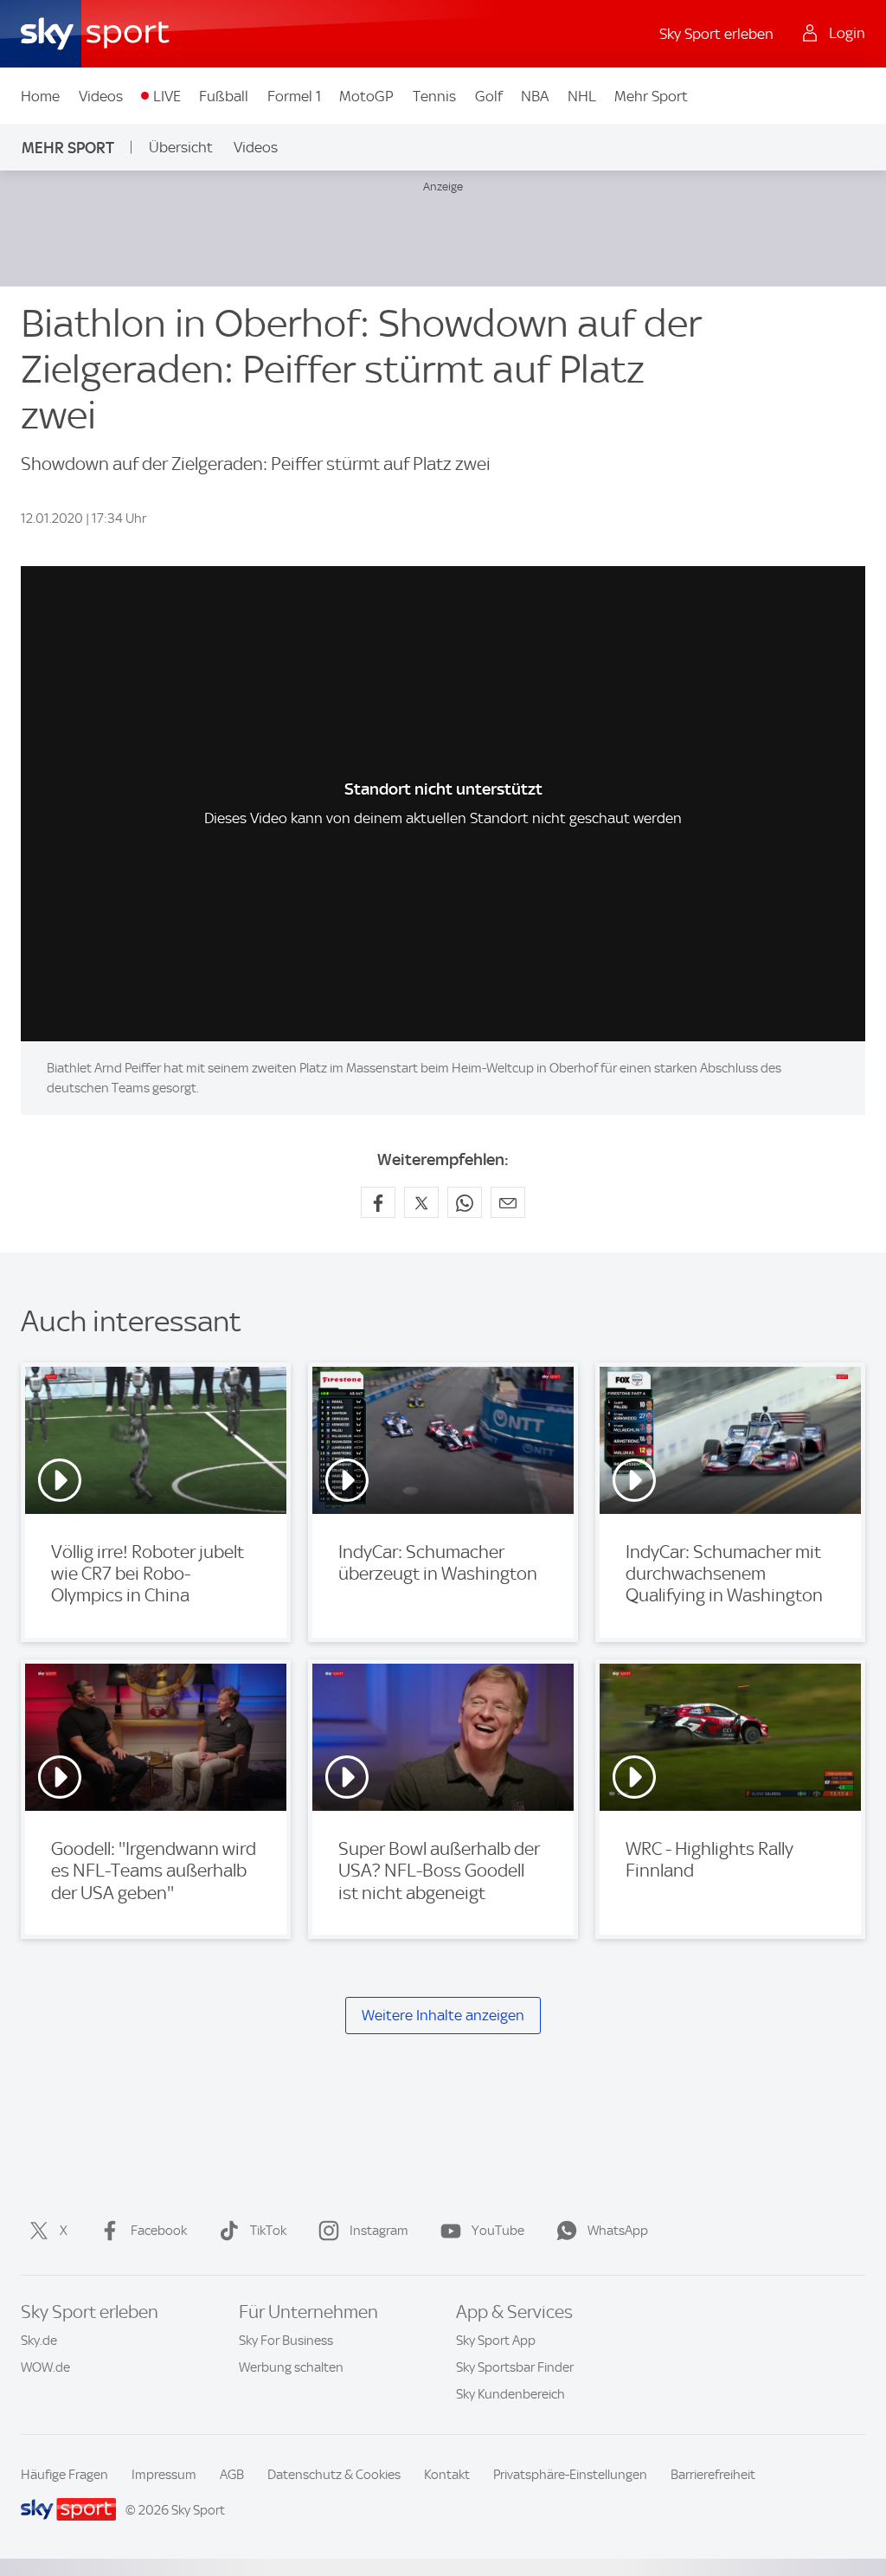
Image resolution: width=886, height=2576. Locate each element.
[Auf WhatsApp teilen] (465, 1202)
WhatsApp (618, 2231)
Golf (489, 96)
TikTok (268, 2231)
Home (40, 96)
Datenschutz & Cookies (334, 2475)
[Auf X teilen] (421, 1202)
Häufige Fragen (64, 2475)
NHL (582, 96)
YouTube (498, 2231)
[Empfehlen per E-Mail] (508, 1202)
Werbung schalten (291, 2367)
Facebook (159, 2231)
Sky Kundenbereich (510, 2394)
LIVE (167, 96)
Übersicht (181, 147)
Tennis (434, 96)
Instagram (379, 2231)
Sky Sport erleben (716, 34)
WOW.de (45, 2367)
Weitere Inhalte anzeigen (443, 2015)
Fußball (224, 96)
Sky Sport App (496, 2341)
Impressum (164, 2475)
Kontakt (447, 2475)
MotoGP (366, 96)
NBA (535, 96)
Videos (101, 96)
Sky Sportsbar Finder (515, 2367)
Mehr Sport (651, 96)
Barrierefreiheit (713, 2475)
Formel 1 (294, 96)
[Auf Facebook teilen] (378, 1202)
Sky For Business (286, 2341)
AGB (232, 2475)
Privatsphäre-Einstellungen (570, 2475)
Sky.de (39, 2341)
